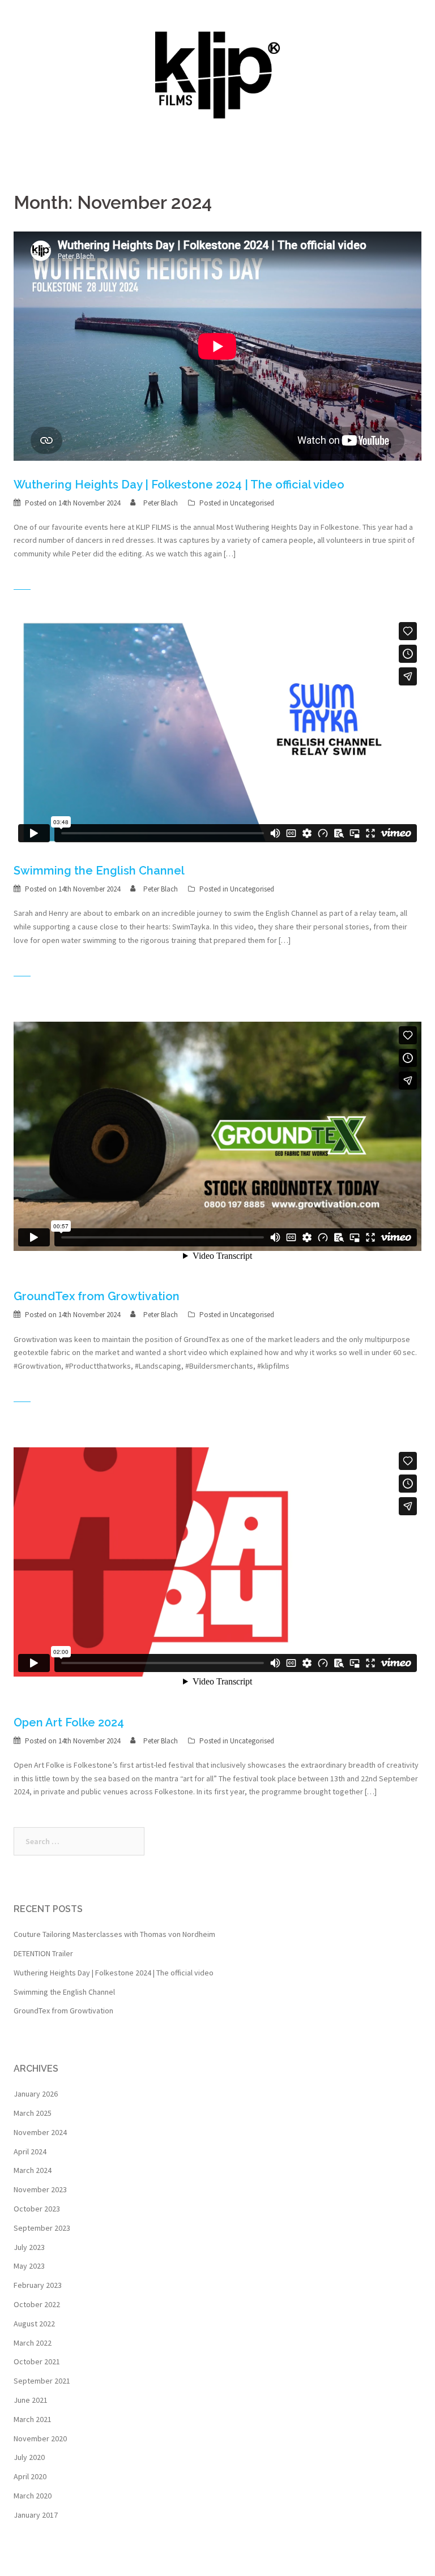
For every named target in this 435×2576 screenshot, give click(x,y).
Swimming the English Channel (99, 871)
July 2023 (29, 2247)
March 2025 (33, 2113)
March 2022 (33, 2343)
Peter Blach (161, 503)
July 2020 (29, 2457)
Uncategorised (252, 503)
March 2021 (33, 2419)
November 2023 (40, 2189)
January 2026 (36, 2094)
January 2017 (36, 2515)
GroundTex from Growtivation (97, 1296)
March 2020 (33, 2496)
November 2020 (40, 2438)
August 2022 (34, 2324)
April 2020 (30, 2476)
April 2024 (30, 2151)
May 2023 (29, 2266)
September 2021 (42, 2381)
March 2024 (33, 2170)
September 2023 (42, 2228)
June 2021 (31, 2400)
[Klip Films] (217, 75)
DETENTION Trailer (43, 1953)
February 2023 (38, 2285)
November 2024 (40, 2132)
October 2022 (37, 2304)
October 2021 (37, 2361)
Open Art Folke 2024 (69, 1722)
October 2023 (37, 2209)
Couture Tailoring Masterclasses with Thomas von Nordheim (114, 1934)
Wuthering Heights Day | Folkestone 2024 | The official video (179, 485)
